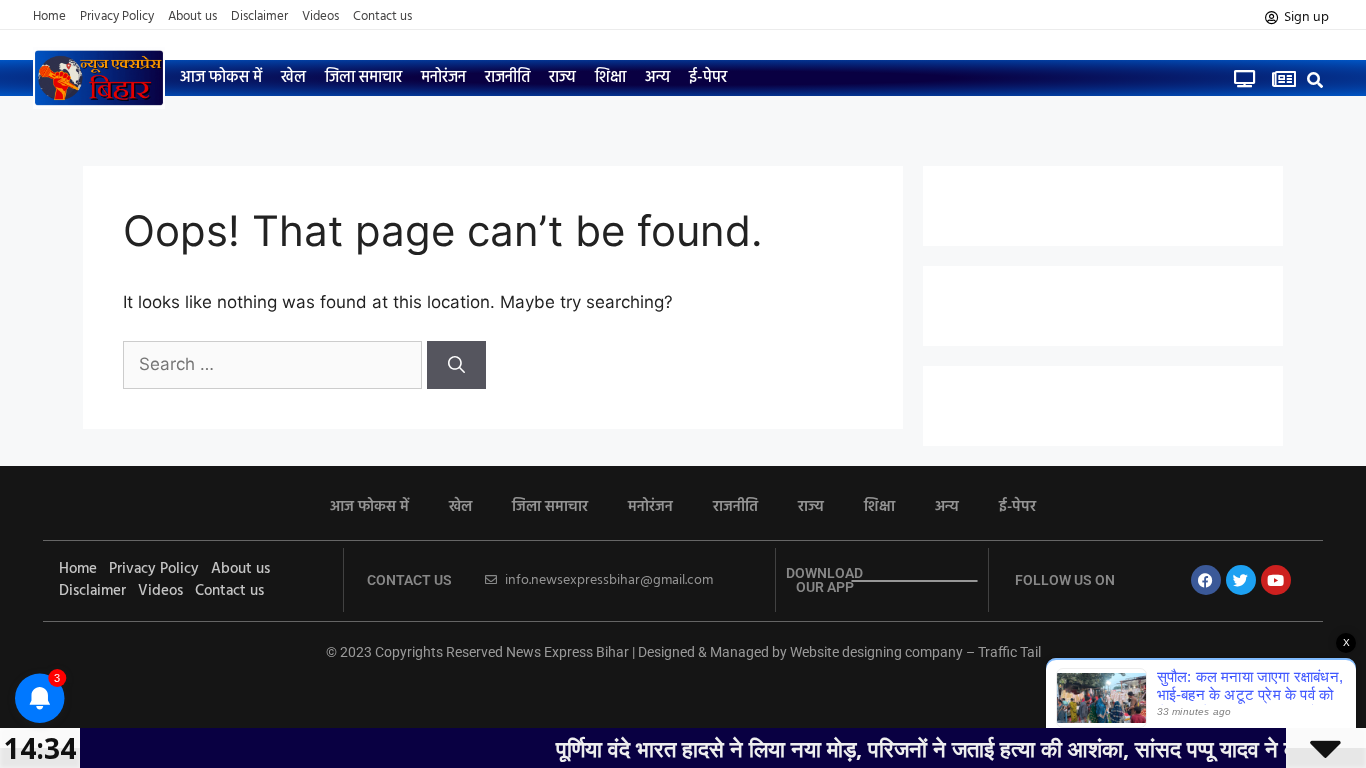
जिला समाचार (363, 78)
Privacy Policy (117, 17)
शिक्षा (610, 78)
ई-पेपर (708, 78)
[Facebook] (1206, 580)
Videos (320, 17)
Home (49, 17)
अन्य (657, 78)
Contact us (382, 17)
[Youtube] (1276, 580)
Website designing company (876, 652)
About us (192, 17)
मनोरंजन (443, 78)
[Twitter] (1241, 580)
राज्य (562, 78)
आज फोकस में (221, 78)
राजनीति (507, 78)
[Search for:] (275, 364)
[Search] (456, 365)
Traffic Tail (1009, 652)
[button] (1315, 79)
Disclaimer (259, 17)
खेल (293, 78)
